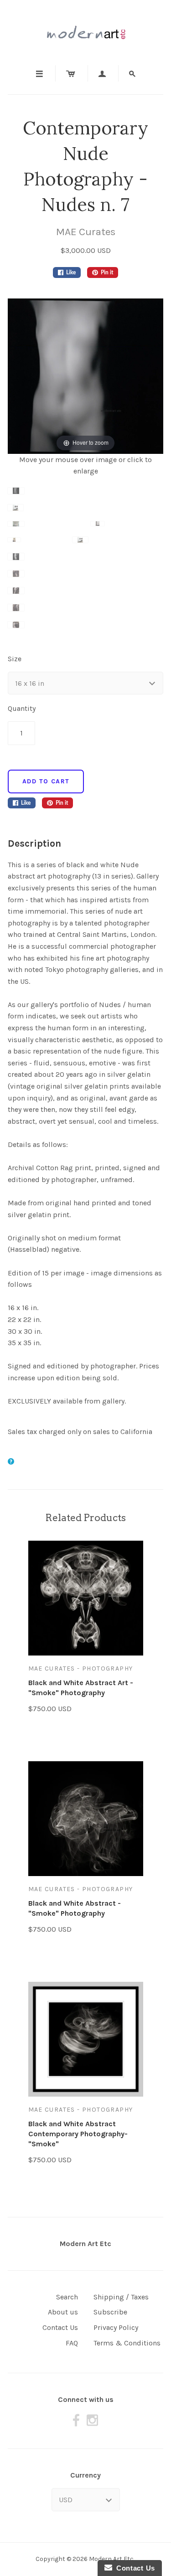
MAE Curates (86, 232)
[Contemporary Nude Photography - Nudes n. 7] (49, 496)
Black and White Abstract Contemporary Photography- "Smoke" (78, 2134)
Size (15, 659)
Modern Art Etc (85, 2244)
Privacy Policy (116, 2327)
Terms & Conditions (127, 2343)
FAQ (72, 2343)
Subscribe (110, 2312)
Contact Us (60, 2327)
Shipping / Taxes (121, 2297)
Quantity (22, 708)
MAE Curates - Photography (81, 1668)
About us (63, 2312)
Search (67, 2297)
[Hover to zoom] (85, 375)
